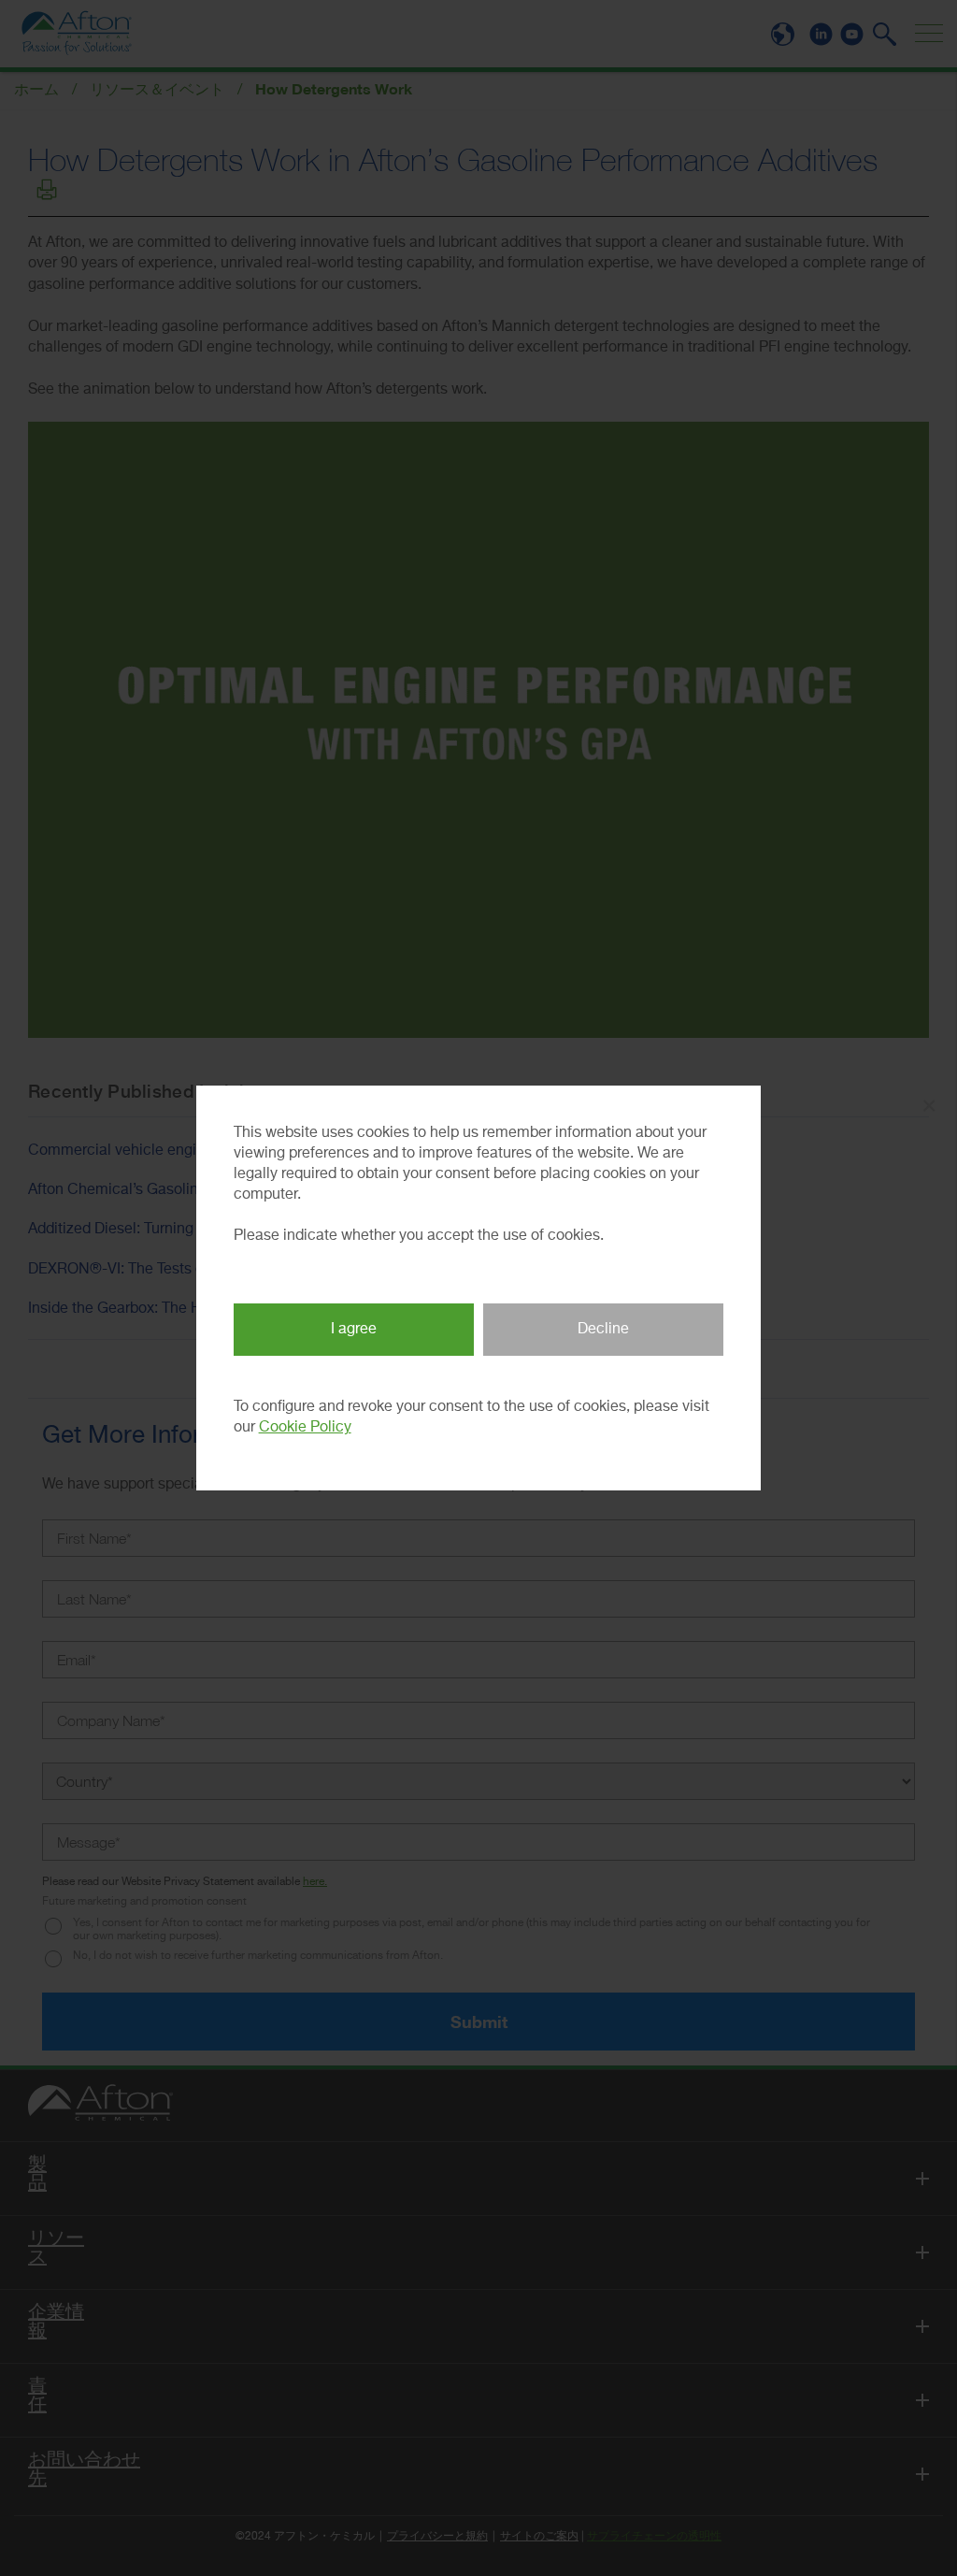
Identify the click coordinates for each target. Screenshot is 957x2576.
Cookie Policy (305, 1428)
